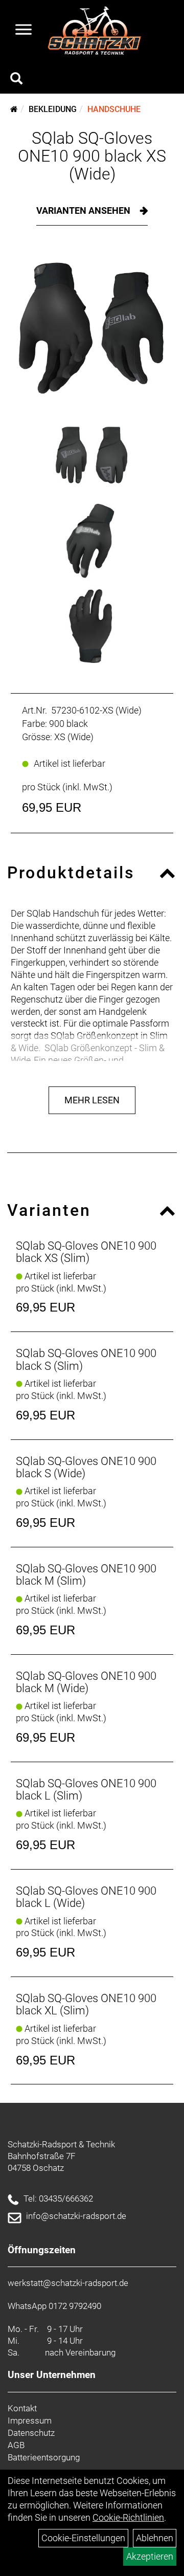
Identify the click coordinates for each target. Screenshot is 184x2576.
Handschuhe (114, 109)
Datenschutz (31, 2433)
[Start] (14, 109)
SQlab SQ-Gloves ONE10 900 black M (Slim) (86, 1575)
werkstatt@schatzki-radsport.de (68, 2283)
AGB (16, 2445)
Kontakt (22, 2408)
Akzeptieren (150, 2556)
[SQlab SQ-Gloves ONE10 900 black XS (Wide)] (92, 329)
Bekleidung (53, 109)
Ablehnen (155, 2538)
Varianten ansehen (84, 210)
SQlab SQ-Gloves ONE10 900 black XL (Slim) (86, 2004)
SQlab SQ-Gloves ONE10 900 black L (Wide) (86, 1897)
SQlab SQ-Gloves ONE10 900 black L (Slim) (86, 1790)
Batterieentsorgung (44, 2457)
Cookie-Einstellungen (83, 2538)
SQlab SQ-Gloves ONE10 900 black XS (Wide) (92, 156)
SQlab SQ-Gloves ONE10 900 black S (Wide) (86, 1467)
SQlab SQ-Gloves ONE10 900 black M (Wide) (86, 1682)
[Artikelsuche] (16, 80)
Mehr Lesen (92, 1100)
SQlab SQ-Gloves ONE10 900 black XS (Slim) (86, 1252)
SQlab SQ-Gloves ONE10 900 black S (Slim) (86, 1359)
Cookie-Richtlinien (128, 2517)
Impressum (30, 2420)
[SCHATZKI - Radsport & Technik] (94, 31)
